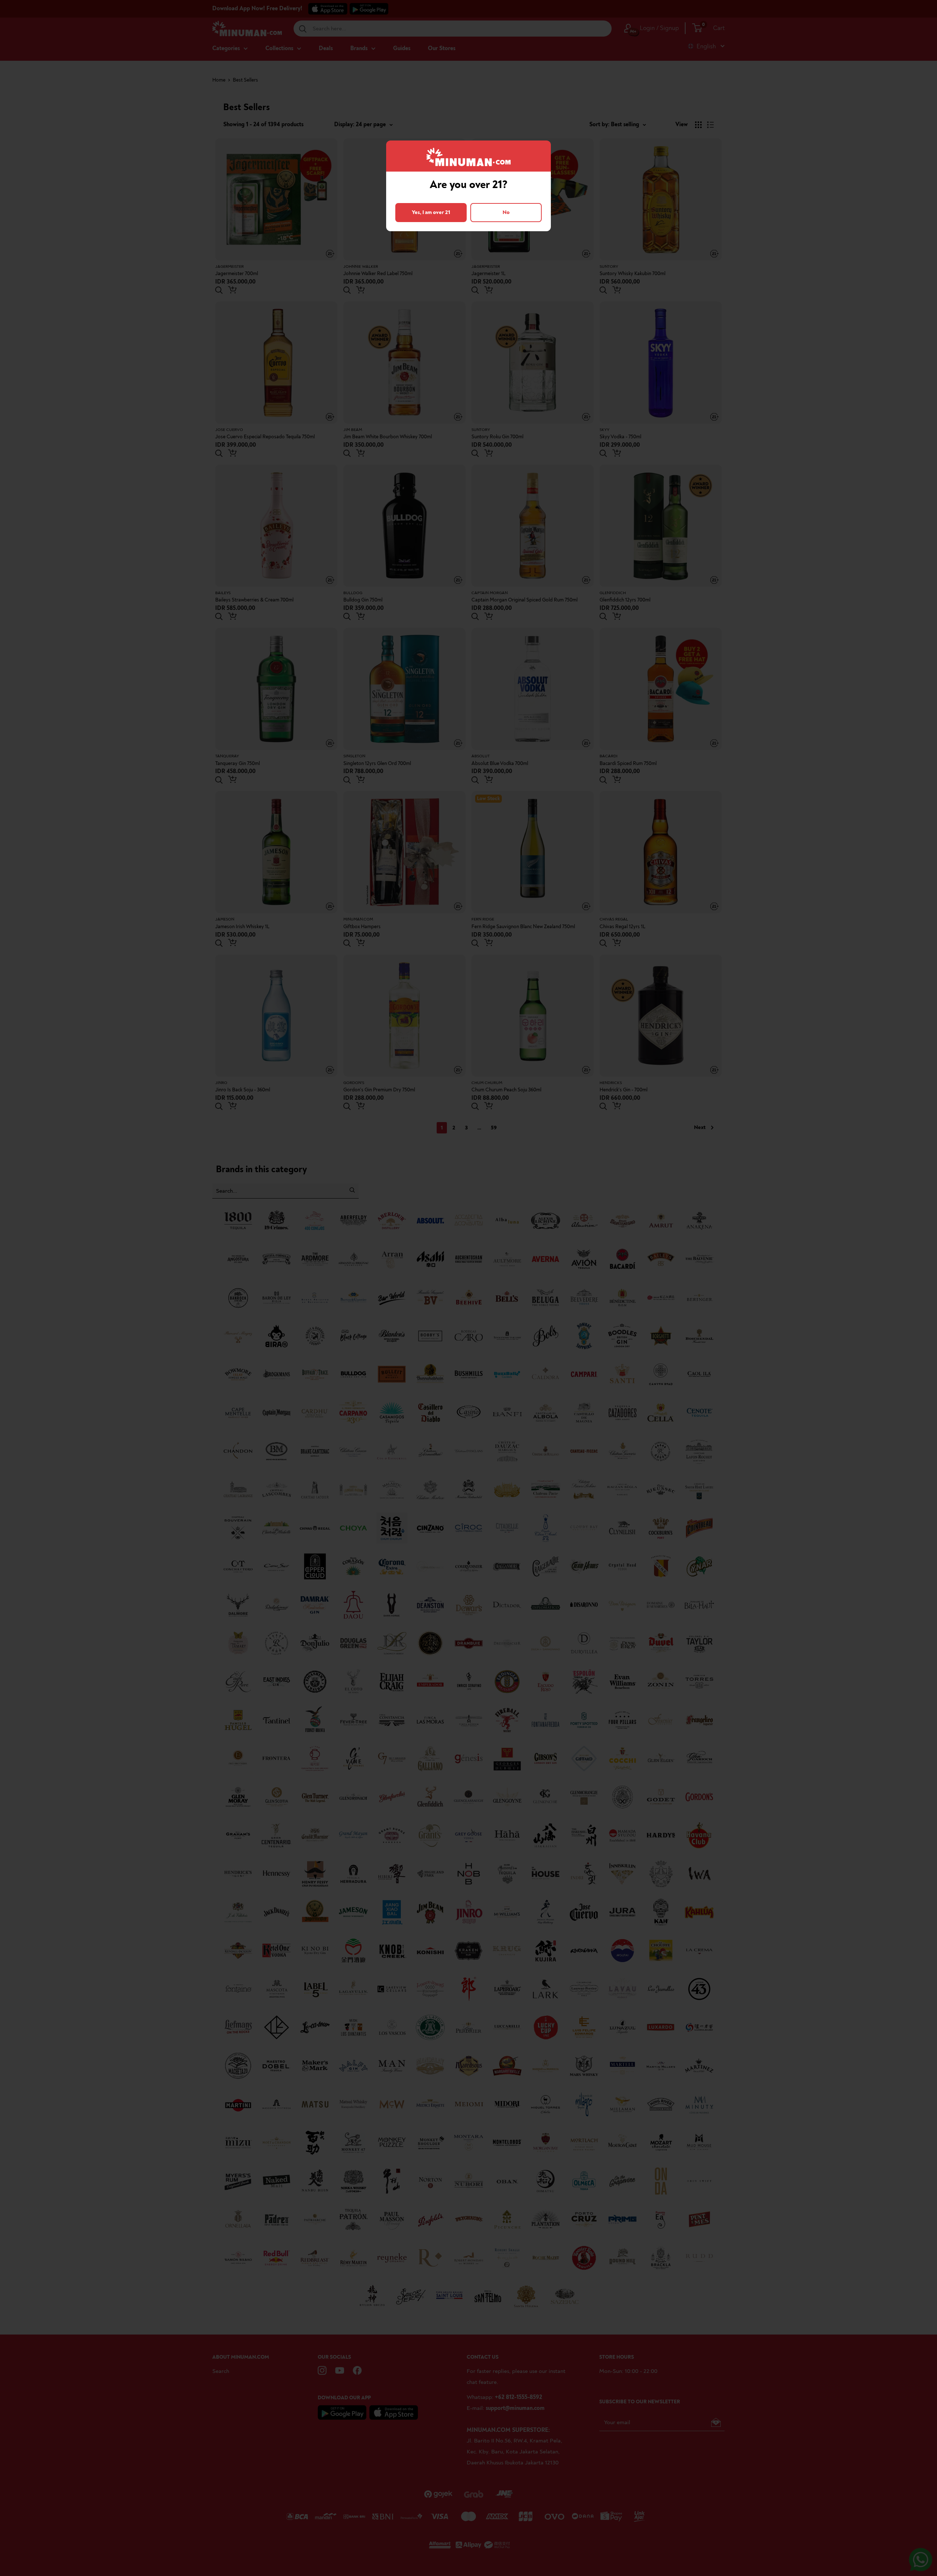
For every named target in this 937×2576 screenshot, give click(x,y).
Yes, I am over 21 (431, 212)
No (506, 212)
